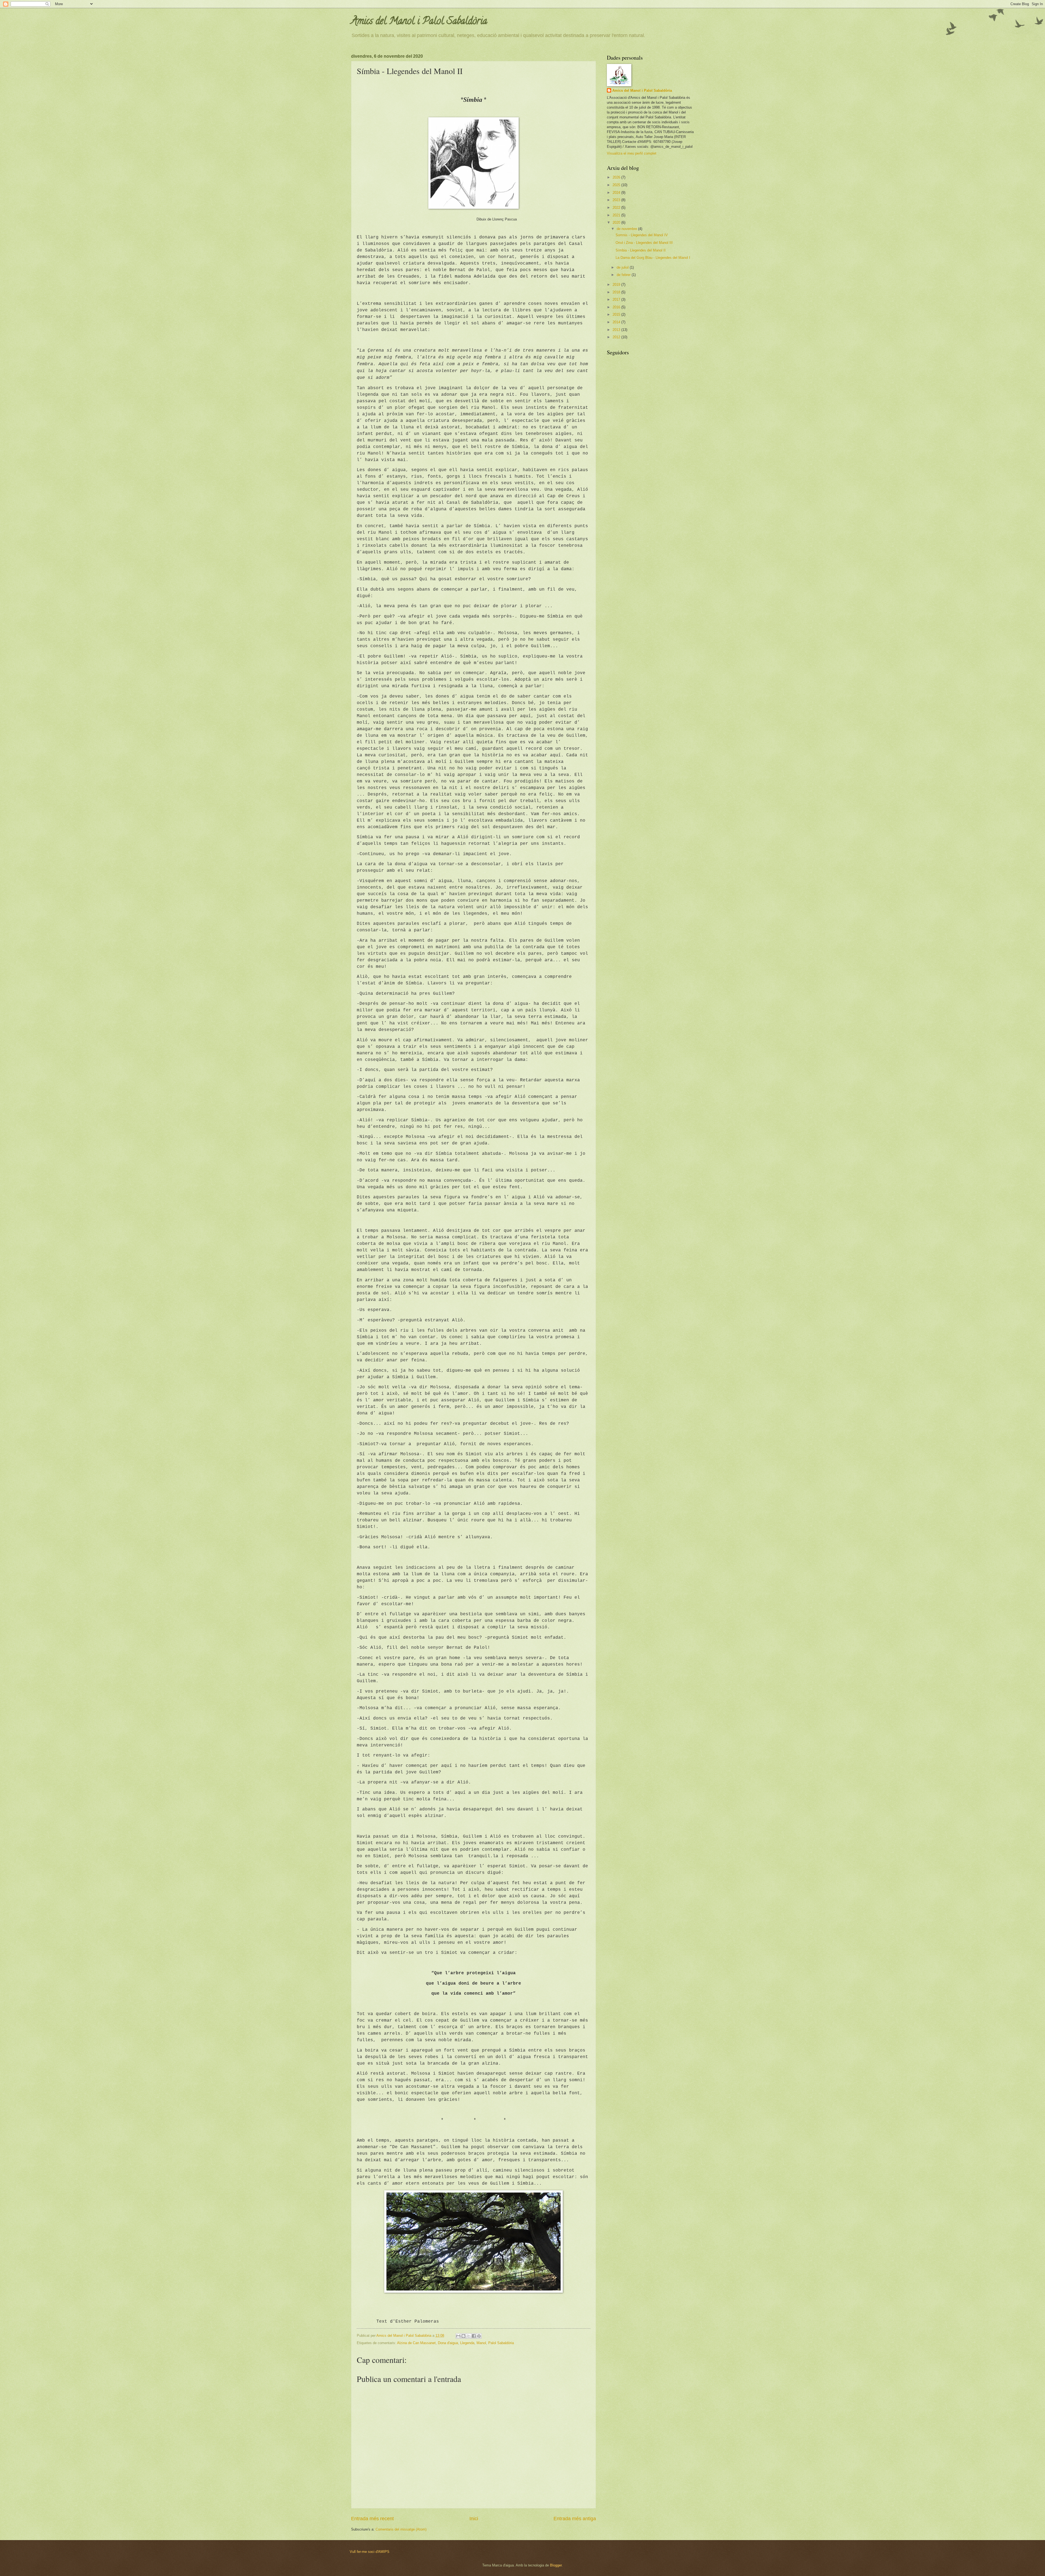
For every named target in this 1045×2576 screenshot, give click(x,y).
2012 (617, 337)
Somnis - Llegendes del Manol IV (642, 235)
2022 (617, 208)
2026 (617, 177)
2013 (617, 330)
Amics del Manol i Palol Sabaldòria (419, 22)
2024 (617, 193)
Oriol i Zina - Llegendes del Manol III (644, 243)
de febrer (624, 275)
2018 (617, 292)
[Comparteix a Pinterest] (479, 2336)
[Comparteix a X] (469, 2336)
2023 (617, 200)
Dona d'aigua (448, 2343)
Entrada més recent (372, 2519)
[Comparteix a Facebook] (474, 2336)
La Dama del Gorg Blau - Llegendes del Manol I (653, 258)
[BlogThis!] (463, 2336)
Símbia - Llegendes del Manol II (641, 250)
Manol (481, 2343)
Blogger (556, 2565)
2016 (617, 307)
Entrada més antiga (575, 2519)
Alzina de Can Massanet (416, 2343)
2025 (617, 185)
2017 (617, 300)
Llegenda (467, 2343)
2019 (617, 285)
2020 (617, 222)
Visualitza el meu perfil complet (632, 153)
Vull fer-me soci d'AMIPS (370, 2552)
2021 (617, 215)
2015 (617, 314)
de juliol (623, 267)
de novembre (627, 229)
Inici (474, 2519)
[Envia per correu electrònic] (458, 2336)
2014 (617, 322)
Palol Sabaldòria (501, 2343)
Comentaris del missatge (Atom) (401, 2529)
